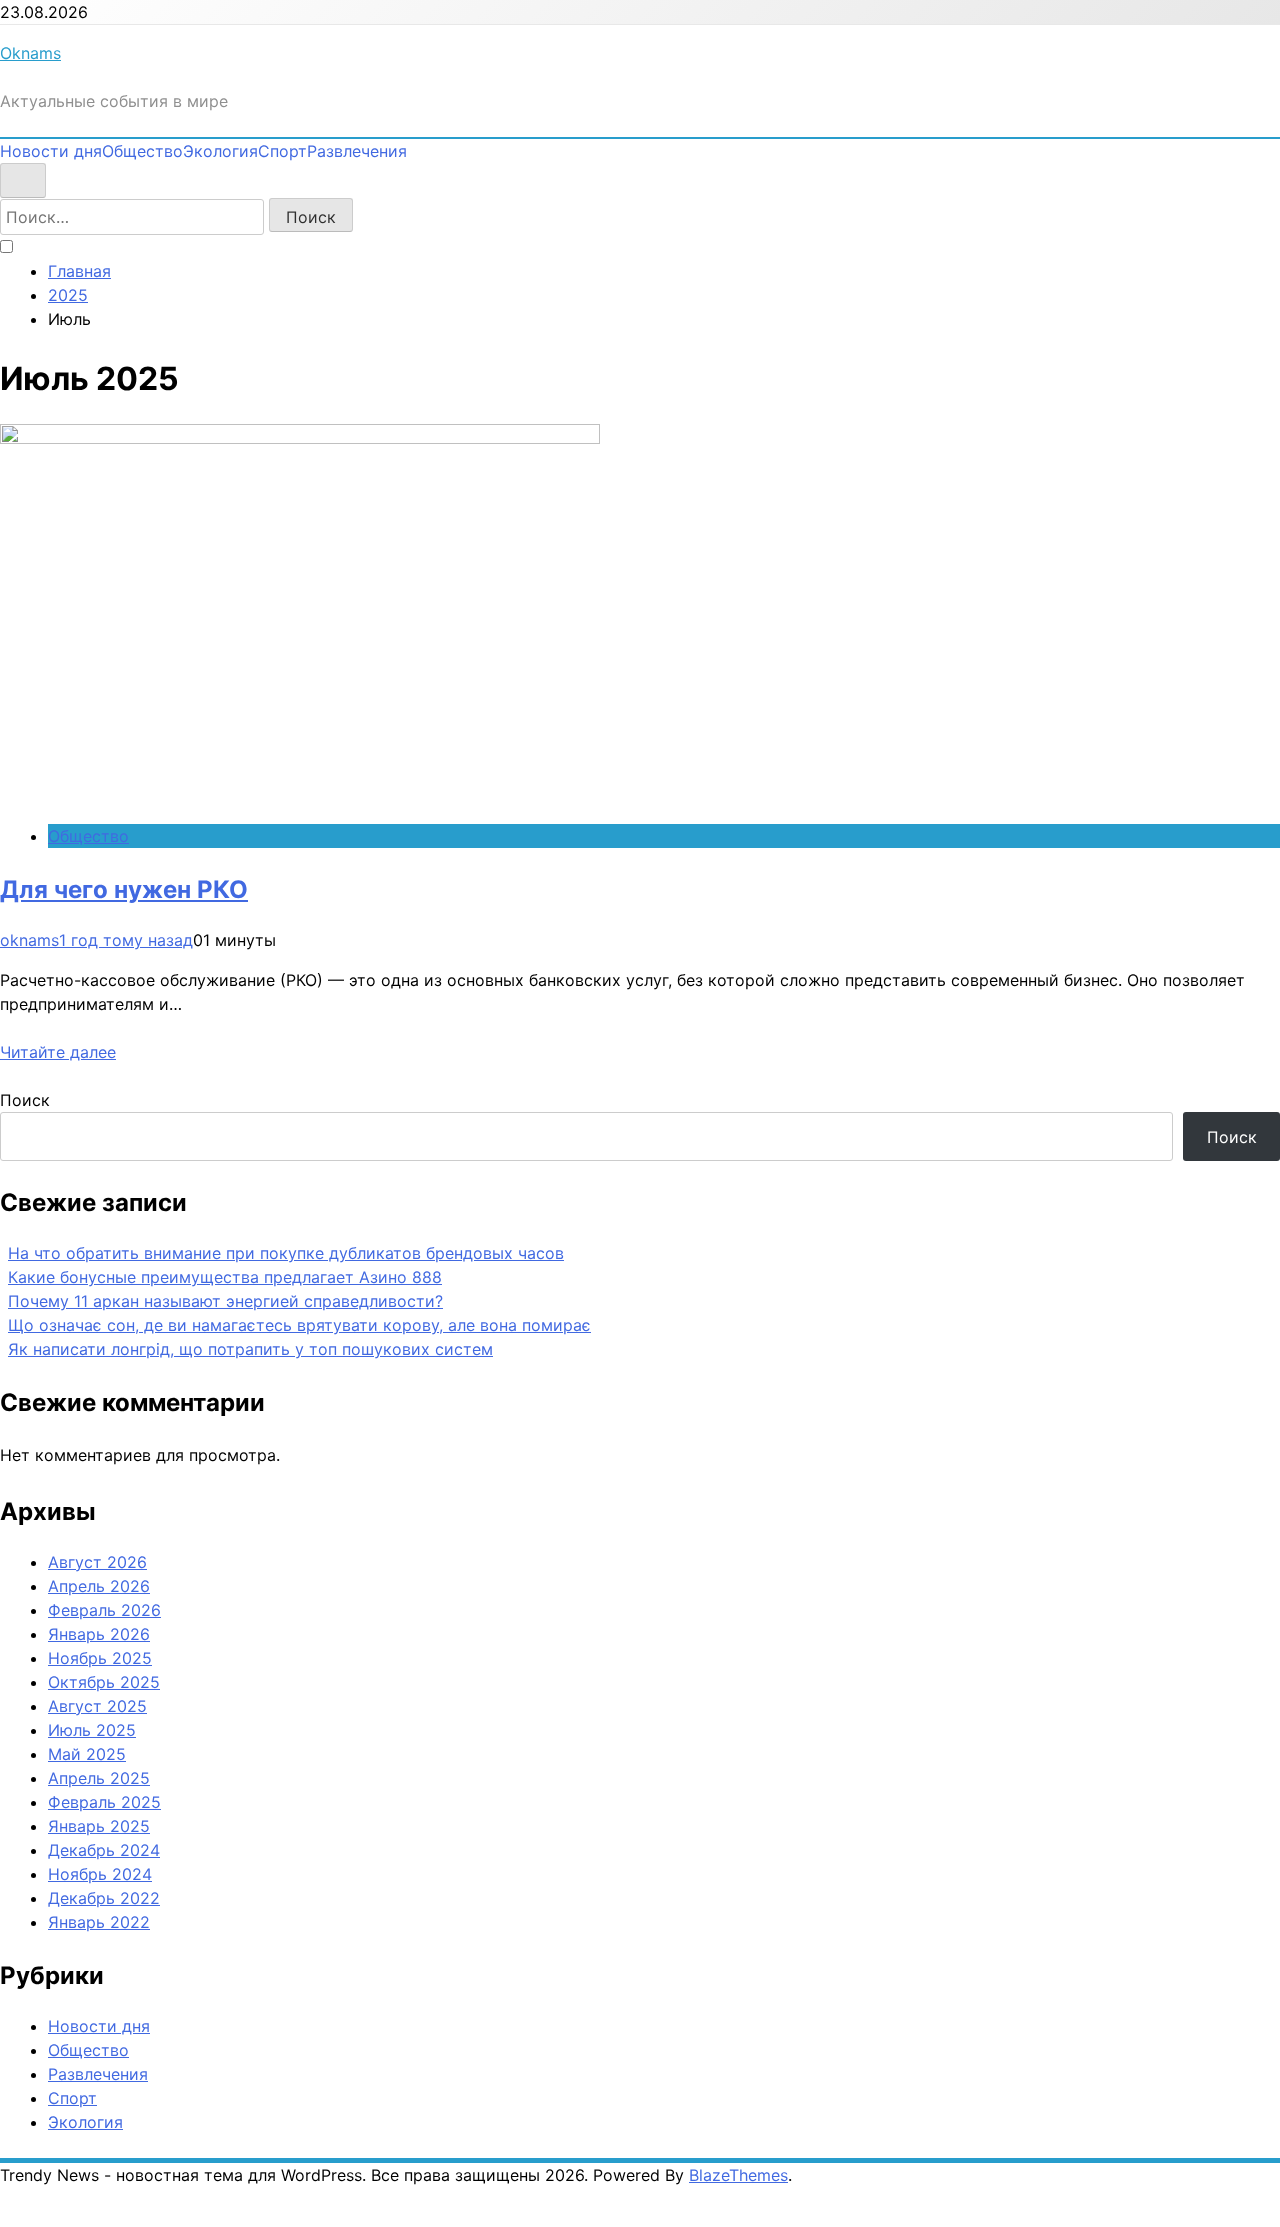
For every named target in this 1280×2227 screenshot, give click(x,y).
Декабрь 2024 (104, 1850)
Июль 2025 (92, 1730)
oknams (29, 940)
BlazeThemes (738, 2175)
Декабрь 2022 (104, 1898)
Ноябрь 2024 (100, 1874)
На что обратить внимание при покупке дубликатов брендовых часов (286, 1253)
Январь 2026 (99, 1634)
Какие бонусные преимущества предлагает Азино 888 (225, 1277)
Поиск (25, 1100)
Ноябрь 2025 (100, 1658)
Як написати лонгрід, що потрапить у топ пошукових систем (250, 1349)
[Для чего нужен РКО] (300, 438)
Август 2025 (97, 1706)
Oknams (30, 53)
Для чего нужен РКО (124, 889)
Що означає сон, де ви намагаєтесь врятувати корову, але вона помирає (299, 1325)
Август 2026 (97, 1562)
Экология (220, 151)
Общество (142, 151)
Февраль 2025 (104, 1802)
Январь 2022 (99, 1922)
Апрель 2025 (99, 1778)
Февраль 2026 (104, 1610)
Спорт (282, 151)
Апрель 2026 (99, 1586)
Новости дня (51, 151)
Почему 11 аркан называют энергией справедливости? (225, 1301)
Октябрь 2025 (104, 1682)
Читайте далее (58, 1052)
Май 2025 (87, 1754)
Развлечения (357, 151)
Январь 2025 (99, 1826)
